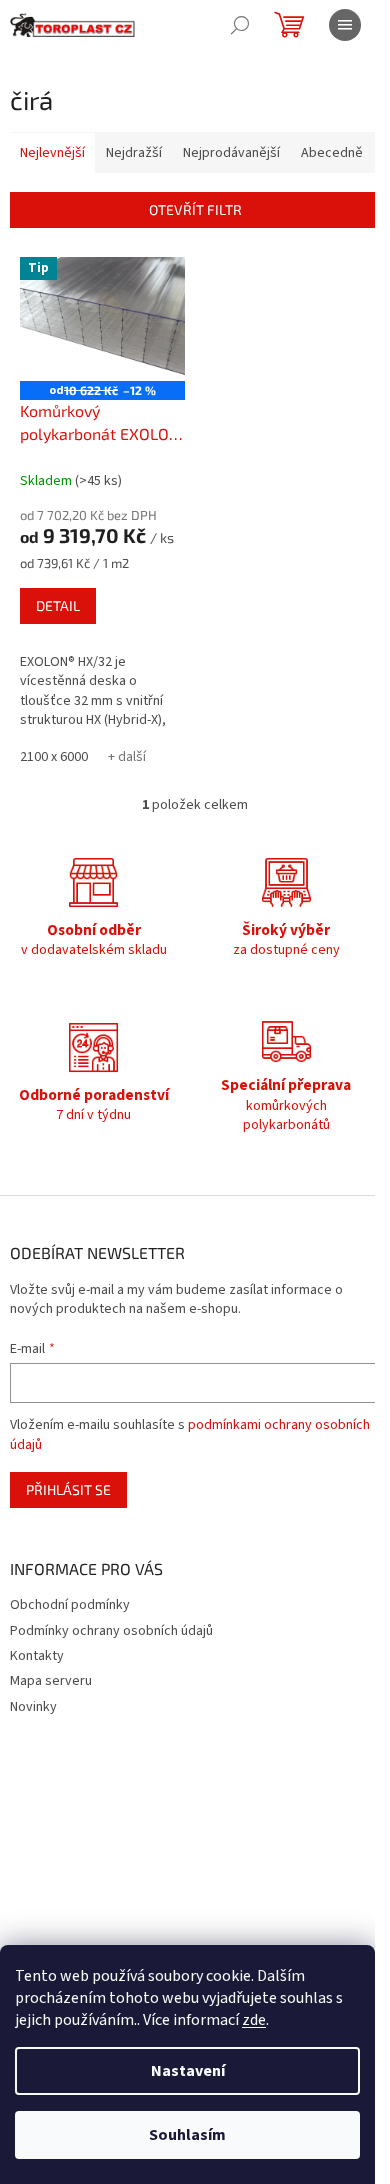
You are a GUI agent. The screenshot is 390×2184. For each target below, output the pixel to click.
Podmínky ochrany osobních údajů (111, 1631)
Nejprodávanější (231, 153)
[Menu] (345, 25)
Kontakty (37, 1656)
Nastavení (188, 2071)
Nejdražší (134, 153)
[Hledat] (240, 25)
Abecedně (332, 153)
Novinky (33, 1707)
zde (254, 2020)
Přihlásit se (68, 1489)
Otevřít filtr (195, 209)
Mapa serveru (51, 1681)
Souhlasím (187, 2135)
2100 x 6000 (54, 757)
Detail (58, 605)
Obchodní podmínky (70, 1605)
